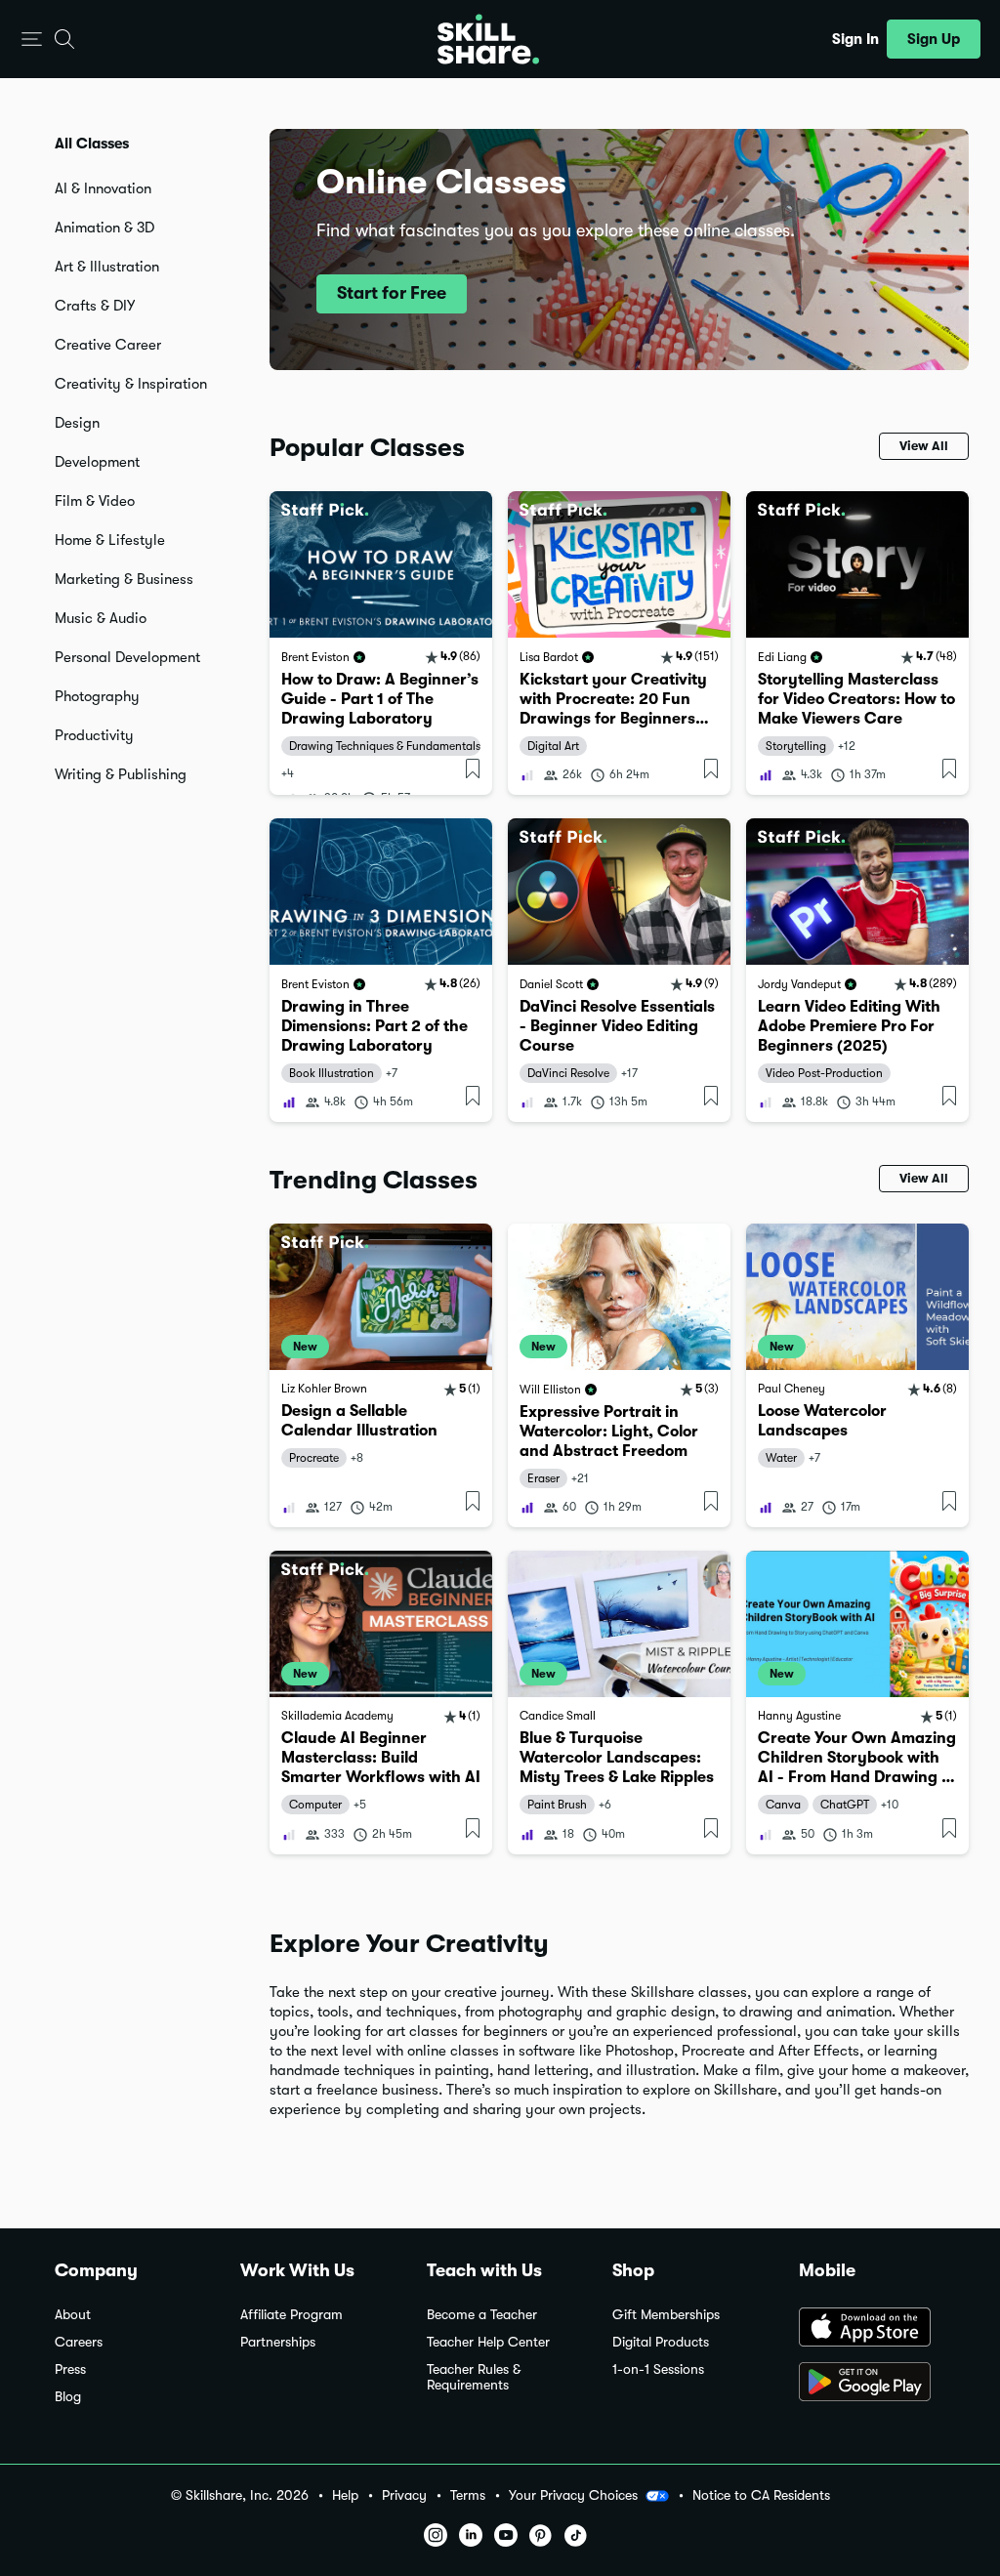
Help (345, 2495)
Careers (79, 2342)
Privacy (404, 2495)
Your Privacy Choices (573, 2495)
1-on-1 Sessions (658, 2369)
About (73, 2315)
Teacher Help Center (488, 2342)
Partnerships (278, 2342)
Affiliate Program (292, 2315)
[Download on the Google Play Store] (872, 2384)
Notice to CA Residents (761, 2495)
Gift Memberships (666, 2315)
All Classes (92, 144)
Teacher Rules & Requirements (474, 2377)
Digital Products (661, 2342)
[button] (32, 40)
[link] (381, 643)
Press (70, 2369)
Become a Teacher (482, 2315)
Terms (468, 2495)
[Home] (488, 39)
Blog (68, 2397)
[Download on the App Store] (872, 2329)
